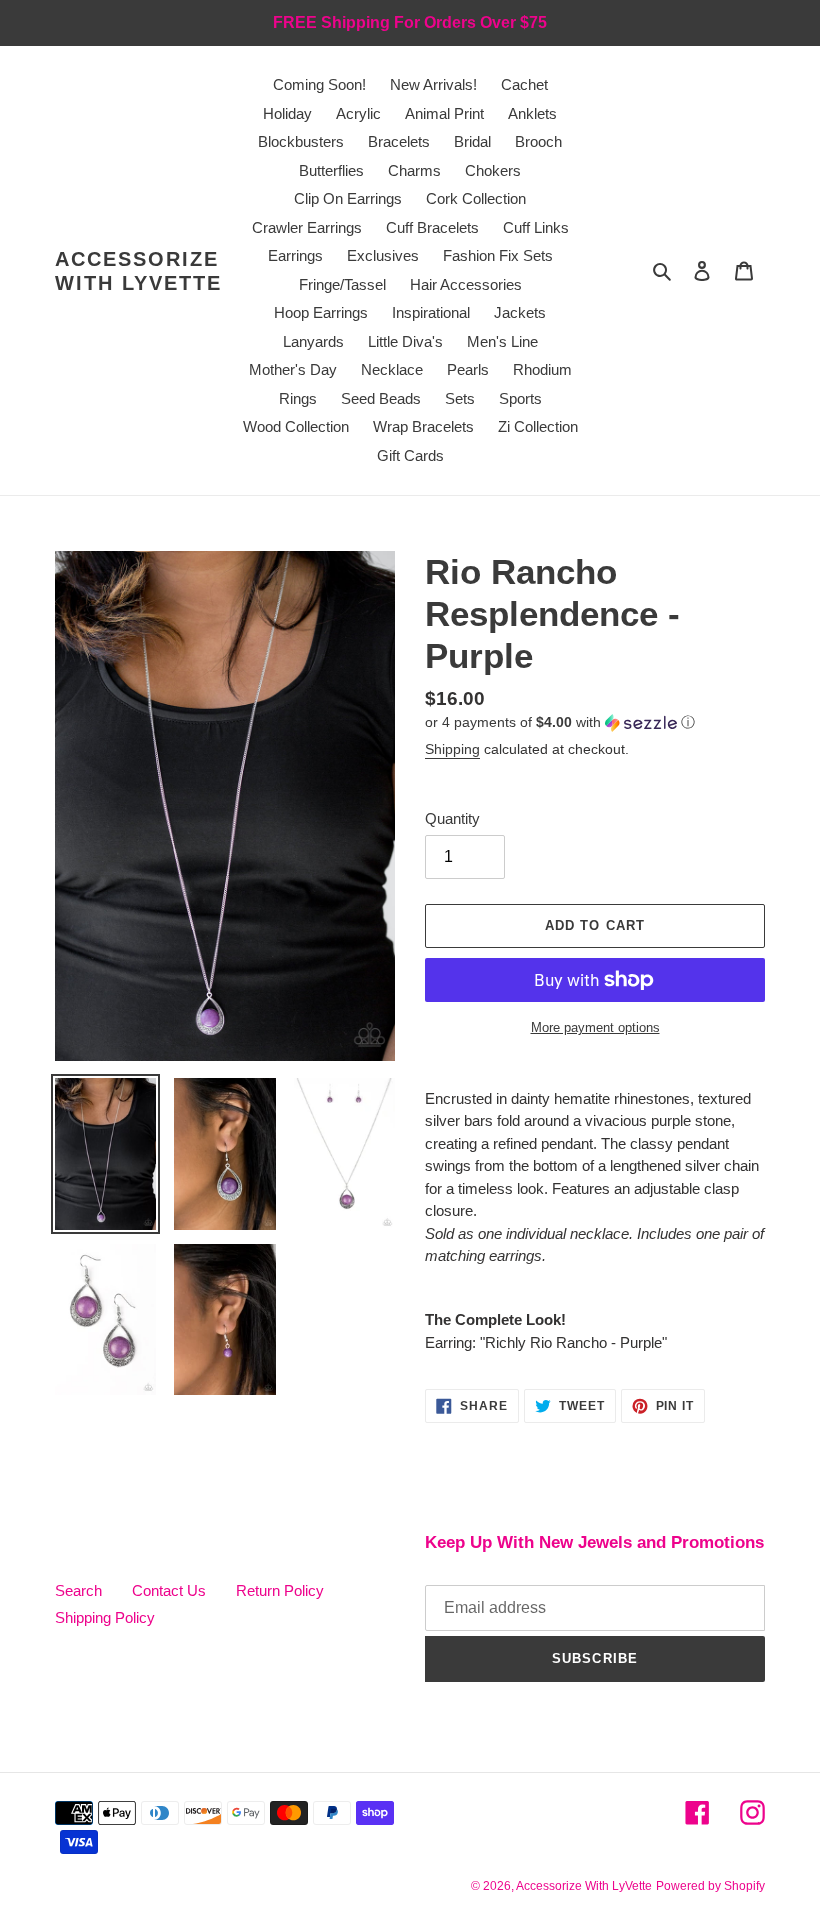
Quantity (452, 818)
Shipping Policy (105, 1617)
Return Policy (280, 1590)
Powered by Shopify (710, 1886)
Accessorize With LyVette (138, 271)
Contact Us (169, 1590)
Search (78, 1590)
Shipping (452, 749)
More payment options (595, 1027)
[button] (560, 722)
